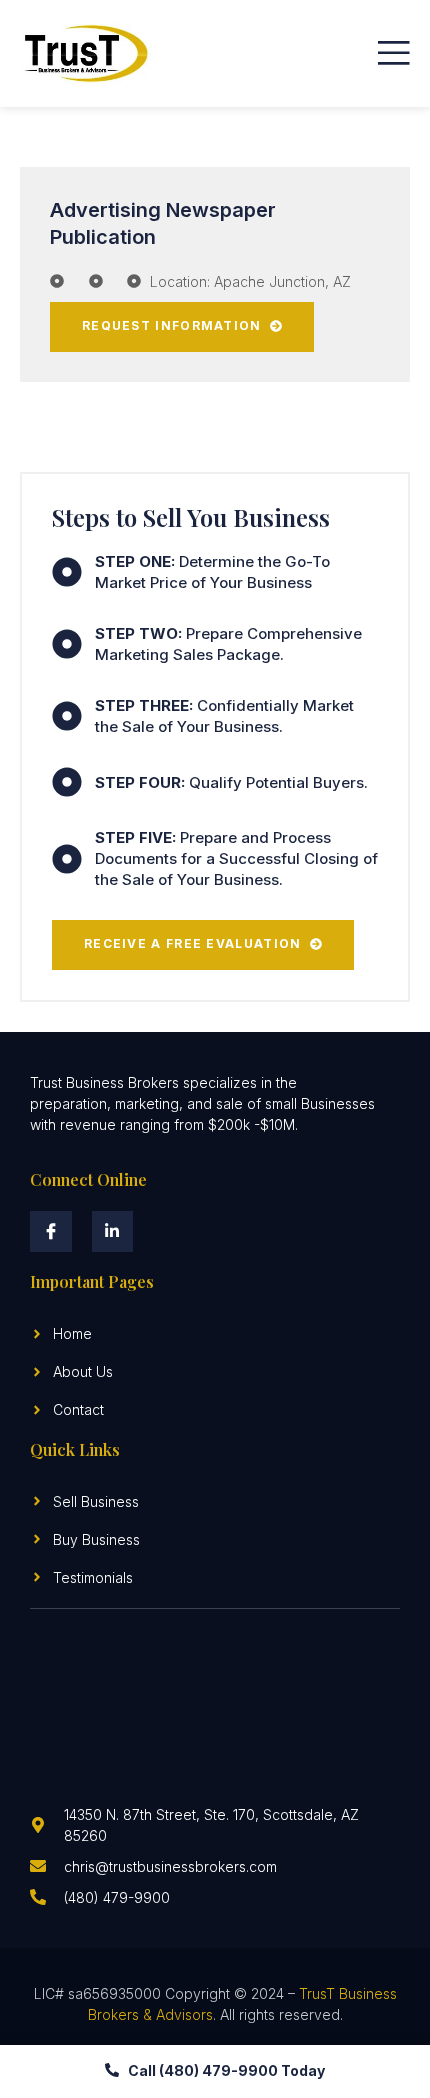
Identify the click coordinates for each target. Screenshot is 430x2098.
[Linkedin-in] (113, 1232)
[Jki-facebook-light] (51, 1232)
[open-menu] (394, 53)
